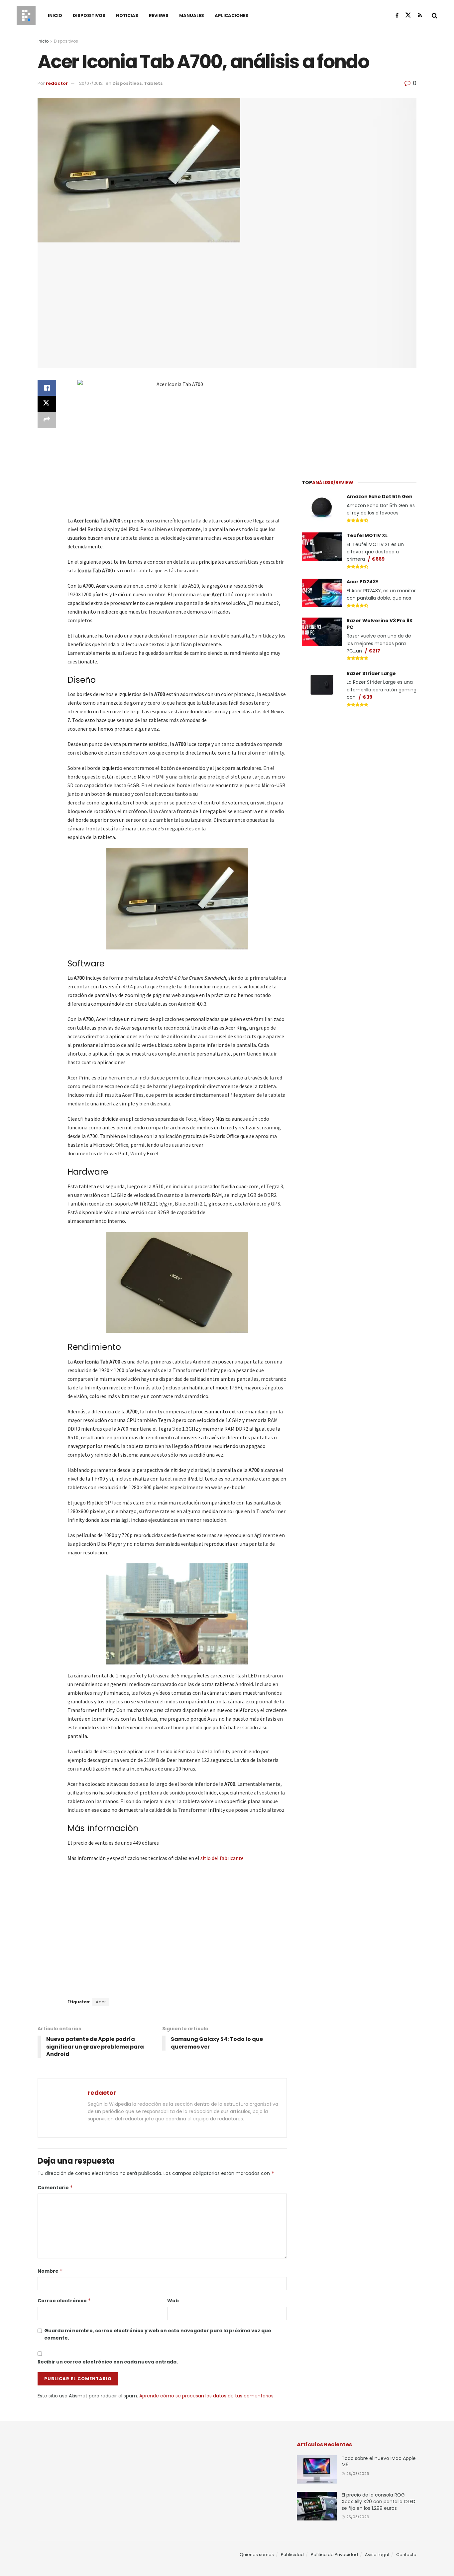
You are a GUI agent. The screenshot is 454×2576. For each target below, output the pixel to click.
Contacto (406, 2555)
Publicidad (292, 2555)
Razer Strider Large (371, 673)
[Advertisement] (359, 420)
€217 (374, 651)
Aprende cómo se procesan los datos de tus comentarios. (207, 2396)
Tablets (153, 83)
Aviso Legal (377, 2555)
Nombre (50, 2271)
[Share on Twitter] (47, 404)
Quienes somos (257, 2555)
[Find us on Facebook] (397, 15)
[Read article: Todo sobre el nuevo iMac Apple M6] (317, 2470)
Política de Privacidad (334, 2555)
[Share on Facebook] (47, 388)
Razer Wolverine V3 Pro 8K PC (380, 624)
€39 (367, 697)
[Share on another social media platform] (47, 420)
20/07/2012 (91, 83)
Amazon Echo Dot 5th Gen (380, 497)
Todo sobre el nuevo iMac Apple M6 (379, 2462)
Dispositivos (89, 15)
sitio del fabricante (222, 1858)
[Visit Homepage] (26, 16)
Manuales (192, 15)
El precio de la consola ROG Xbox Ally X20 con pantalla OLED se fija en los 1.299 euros (379, 2501)
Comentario (55, 2188)
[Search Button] (435, 16)
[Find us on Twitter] (408, 15)
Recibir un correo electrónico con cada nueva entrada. (108, 2362)
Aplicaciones (231, 15)
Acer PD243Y (363, 582)
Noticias (127, 15)
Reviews (159, 15)
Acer (101, 2002)
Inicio (55, 15)
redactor (57, 83)
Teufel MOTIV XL (367, 535)
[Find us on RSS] (420, 15)
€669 (378, 559)
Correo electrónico (64, 2301)
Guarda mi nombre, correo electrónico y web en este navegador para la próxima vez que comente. (158, 2334)
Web (173, 2301)
